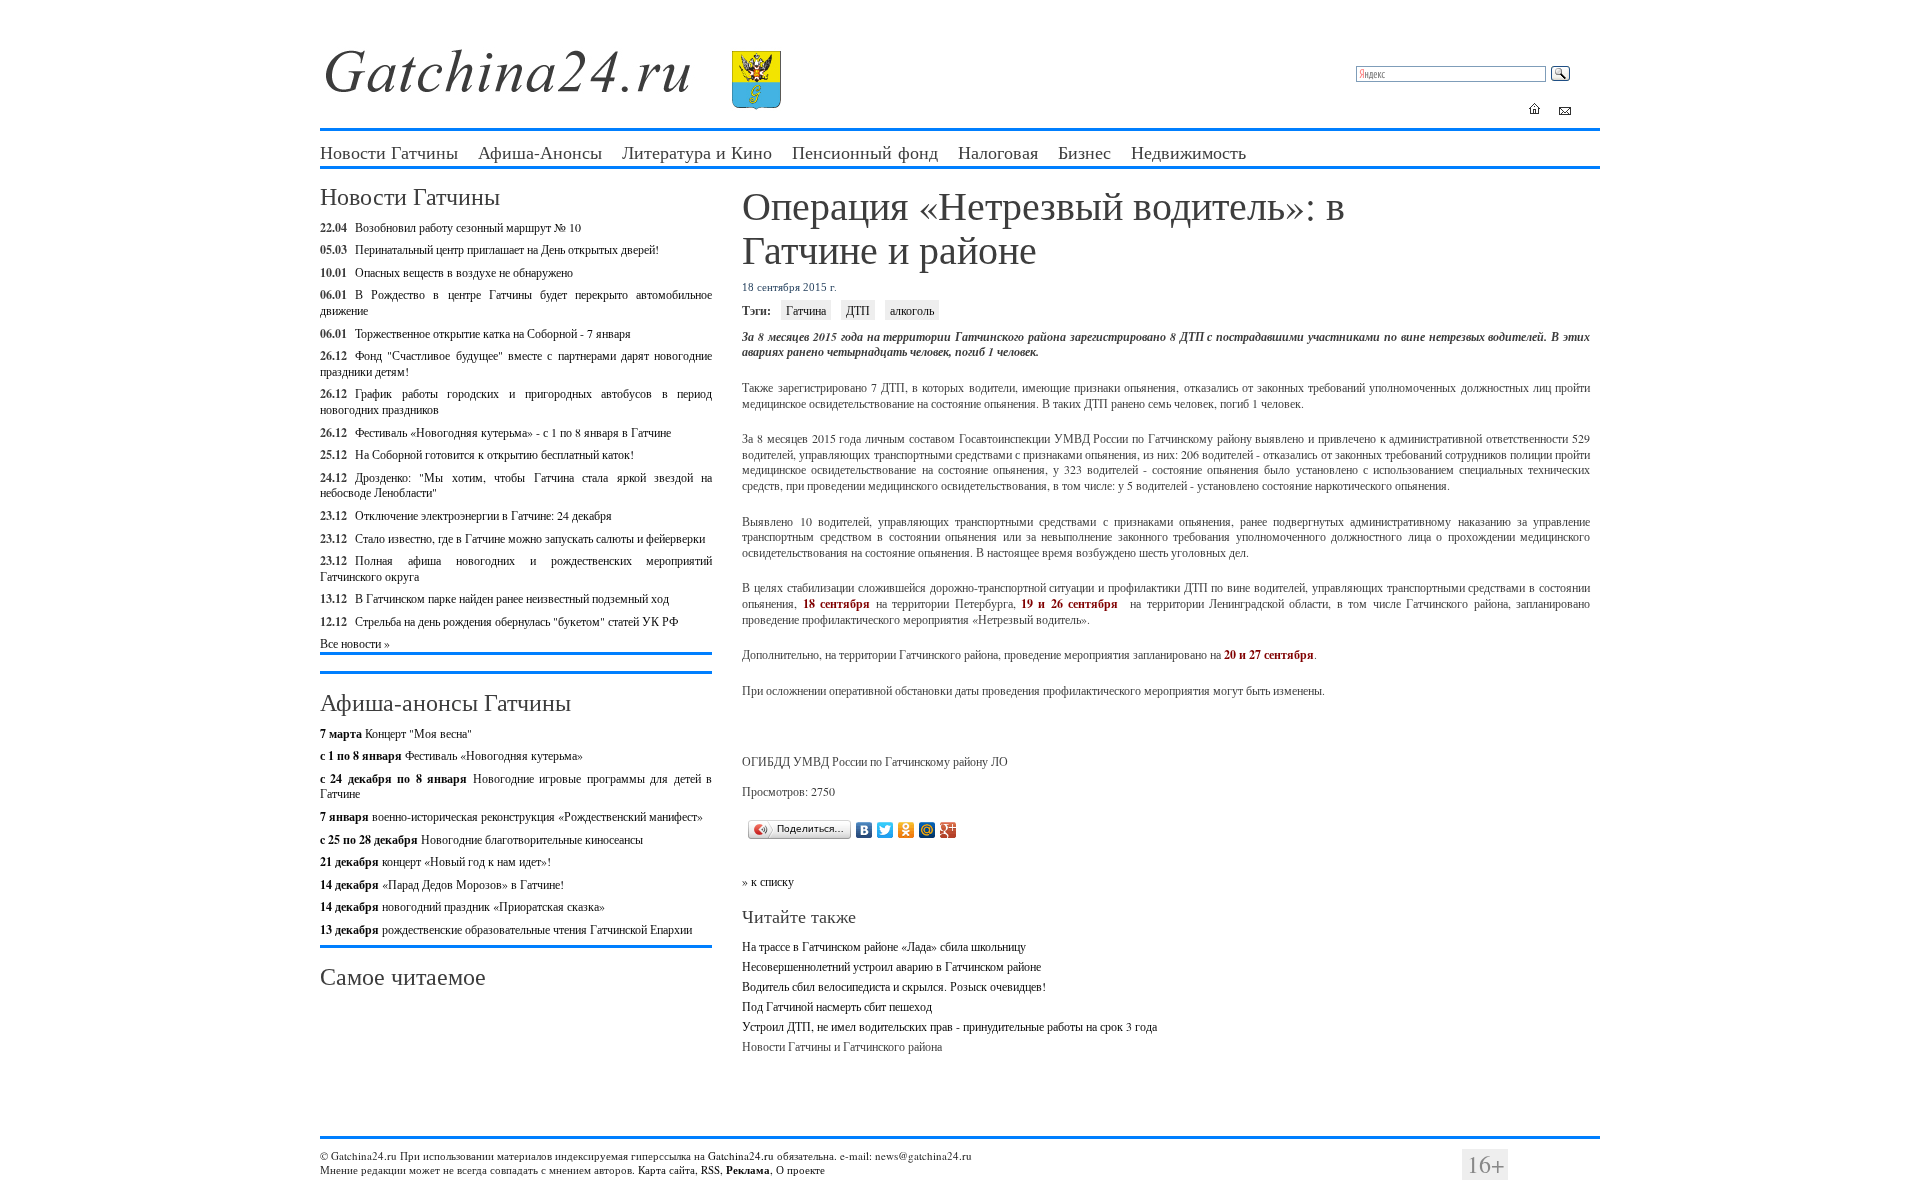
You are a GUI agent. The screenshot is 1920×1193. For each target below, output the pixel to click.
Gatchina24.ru (741, 1155)
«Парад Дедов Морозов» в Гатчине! (442, 884)
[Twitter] (885, 830)
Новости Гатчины (389, 152)
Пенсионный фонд (865, 152)
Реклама (748, 1170)
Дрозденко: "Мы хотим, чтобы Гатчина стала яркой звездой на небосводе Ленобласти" (516, 485)
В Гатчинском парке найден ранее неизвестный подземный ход (512, 598)
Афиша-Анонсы (540, 152)
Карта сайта (666, 1169)
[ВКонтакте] (864, 830)
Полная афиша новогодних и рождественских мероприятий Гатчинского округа (516, 568)
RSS (710, 1169)
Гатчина (806, 310)
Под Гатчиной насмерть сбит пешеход (837, 1006)
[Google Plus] (948, 830)
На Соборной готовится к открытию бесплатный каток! (494, 454)
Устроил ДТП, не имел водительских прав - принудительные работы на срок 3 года (949, 1026)
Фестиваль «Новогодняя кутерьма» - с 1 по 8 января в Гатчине (513, 432)
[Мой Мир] (927, 830)
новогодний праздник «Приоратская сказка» (462, 906)
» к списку (768, 881)
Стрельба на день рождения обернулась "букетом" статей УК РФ (516, 621)
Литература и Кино (697, 152)
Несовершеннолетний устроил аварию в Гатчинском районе (891, 966)
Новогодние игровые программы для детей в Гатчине (516, 786)
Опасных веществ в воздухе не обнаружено (464, 272)
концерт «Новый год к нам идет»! (435, 861)
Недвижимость (1188, 152)
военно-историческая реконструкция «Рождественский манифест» (511, 816)
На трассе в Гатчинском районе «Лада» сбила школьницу (884, 946)
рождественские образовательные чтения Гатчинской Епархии (506, 929)
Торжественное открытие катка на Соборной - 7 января (493, 333)
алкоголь (912, 310)
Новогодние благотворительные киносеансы (481, 839)
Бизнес (1084, 152)
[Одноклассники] (906, 830)
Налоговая (998, 152)
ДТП (858, 310)
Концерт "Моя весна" (396, 733)
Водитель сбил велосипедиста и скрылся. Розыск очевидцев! (894, 986)
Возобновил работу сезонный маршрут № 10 (468, 227)
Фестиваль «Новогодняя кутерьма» (451, 755)
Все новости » (355, 643)
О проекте (800, 1169)
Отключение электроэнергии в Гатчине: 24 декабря (483, 515)
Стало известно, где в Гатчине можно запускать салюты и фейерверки (530, 538)
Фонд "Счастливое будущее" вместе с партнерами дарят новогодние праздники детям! (516, 363)
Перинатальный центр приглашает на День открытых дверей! (507, 249)
